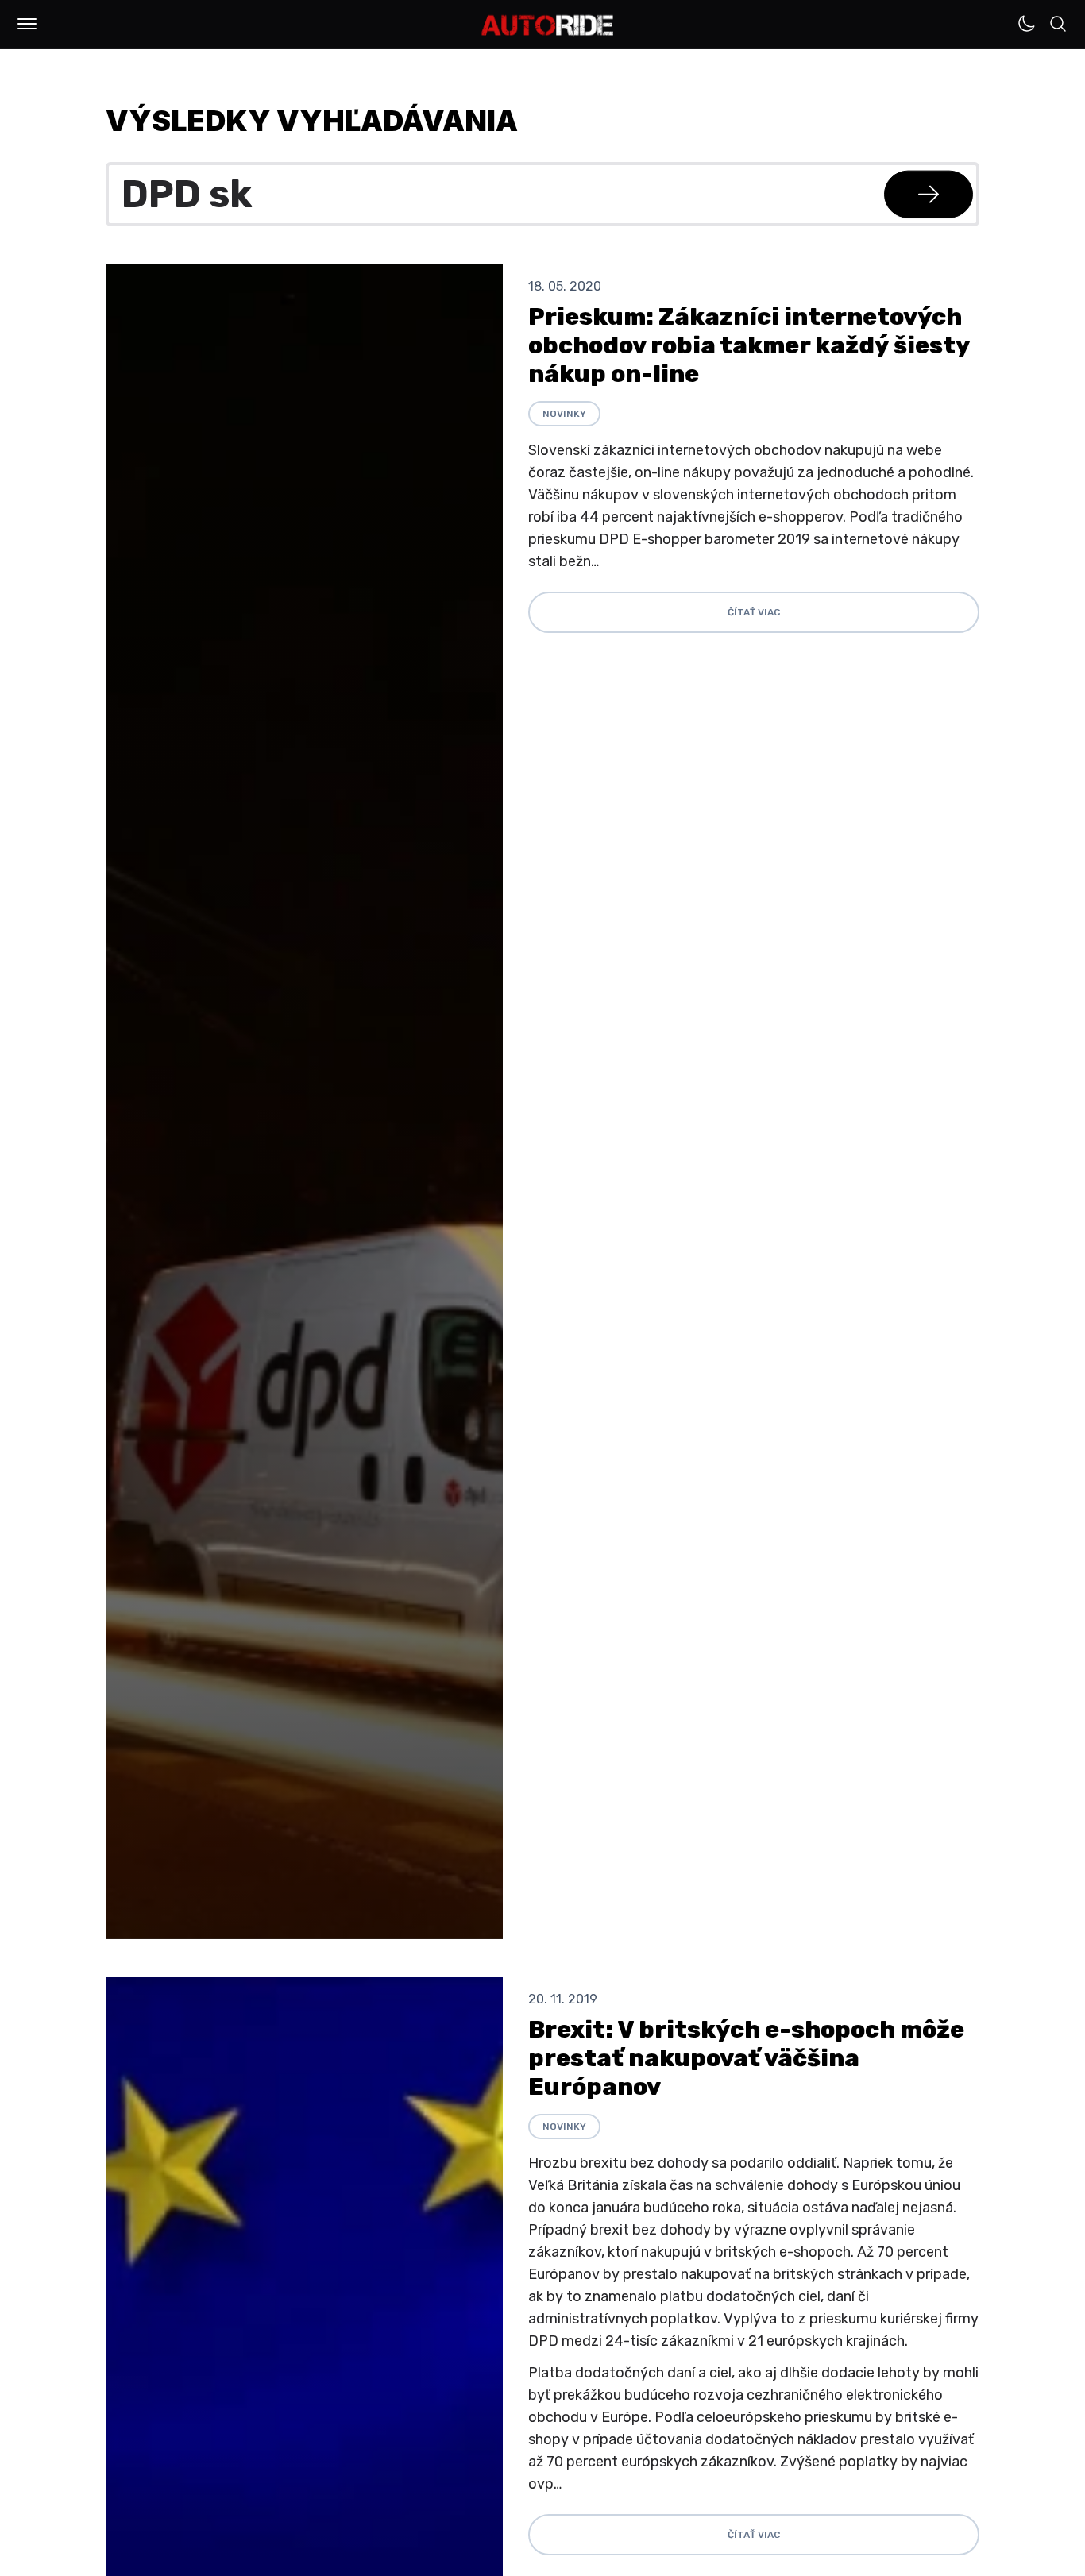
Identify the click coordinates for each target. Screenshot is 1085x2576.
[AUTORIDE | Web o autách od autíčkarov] (548, 25)
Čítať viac (754, 612)
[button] (27, 24)
